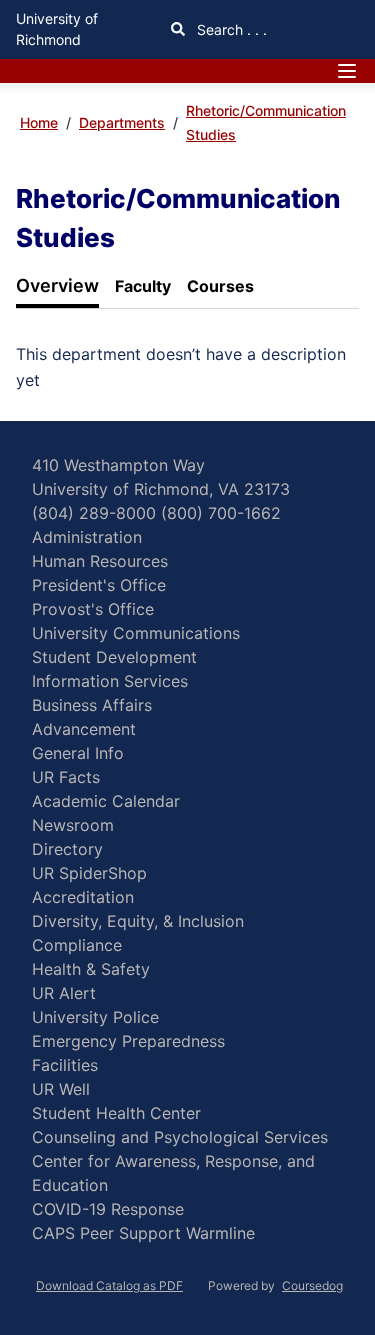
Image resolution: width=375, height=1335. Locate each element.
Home (39, 122)
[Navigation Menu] (347, 71)
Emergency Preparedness (128, 1041)
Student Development (114, 657)
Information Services (110, 681)
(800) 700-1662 (221, 513)
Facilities (65, 1065)
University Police (95, 1017)
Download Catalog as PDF (109, 1285)
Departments (122, 122)
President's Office (99, 585)
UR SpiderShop (89, 873)
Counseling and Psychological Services (180, 1137)
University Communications (136, 633)
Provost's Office (93, 609)
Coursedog (312, 1285)
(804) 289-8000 (94, 513)
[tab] (57, 286)
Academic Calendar (106, 801)
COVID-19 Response (108, 1209)
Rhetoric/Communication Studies (266, 122)
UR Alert (64, 993)
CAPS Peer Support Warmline (143, 1233)
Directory (67, 849)
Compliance (77, 945)
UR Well (61, 1089)
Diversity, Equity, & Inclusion (138, 921)
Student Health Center (116, 1113)
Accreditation (83, 897)
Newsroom (73, 825)
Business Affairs (92, 705)
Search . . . (230, 29)
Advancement (84, 729)
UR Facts (66, 777)
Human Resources (100, 561)
